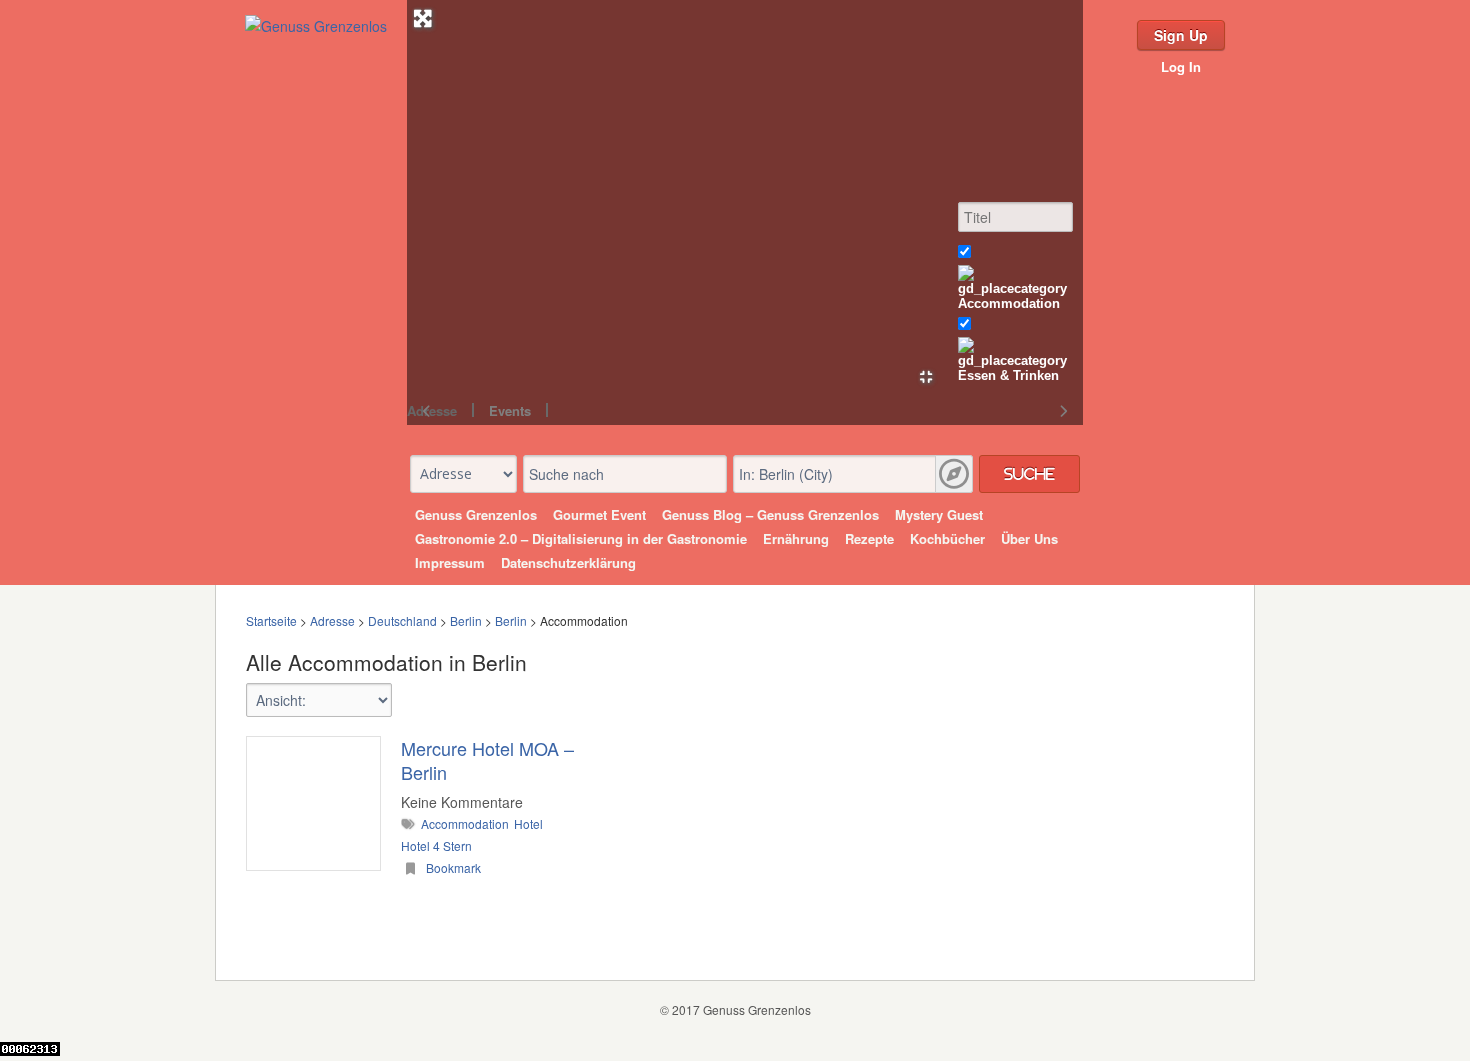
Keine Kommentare (462, 802)
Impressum (450, 562)
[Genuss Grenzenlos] (316, 26)
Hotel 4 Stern (436, 845)
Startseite (271, 620)
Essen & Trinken (1008, 375)
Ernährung (796, 538)
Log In (1181, 66)
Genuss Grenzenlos (476, 514)
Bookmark (452, 867)
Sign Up (1181, 35)
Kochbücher (947, 538)
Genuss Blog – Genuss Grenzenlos (770, 514)
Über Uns (1029, 538)
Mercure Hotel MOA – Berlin (487, 760)
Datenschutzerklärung (568, 562)
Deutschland (402, 620)
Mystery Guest (939, 514)
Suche (1029, 474)
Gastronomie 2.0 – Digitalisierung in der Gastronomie (581, 538)
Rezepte (869, 538)
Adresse (332, 620)
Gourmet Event (599, 514)
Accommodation (1009, 303)
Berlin (466, 620)
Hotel (528, 823)
